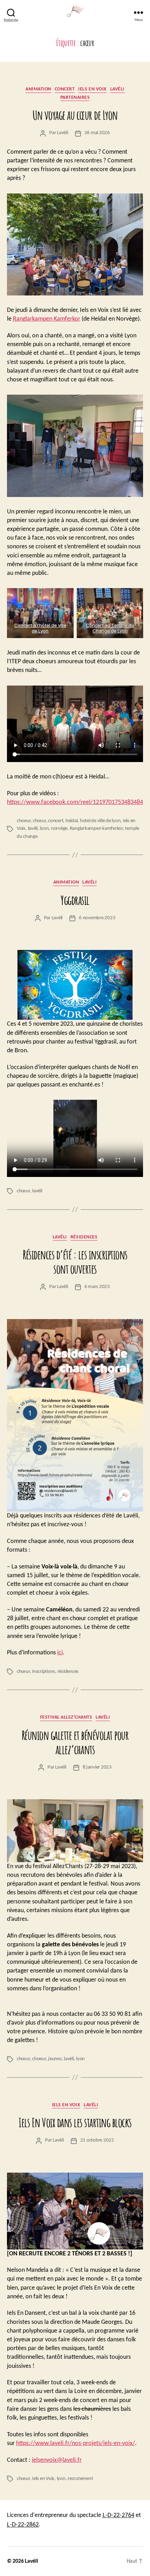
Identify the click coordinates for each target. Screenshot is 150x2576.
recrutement (80, 2479)
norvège (59, 829)
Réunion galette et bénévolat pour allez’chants (75, 1742)
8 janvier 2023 (97, 1767)
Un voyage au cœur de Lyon (75, 115)
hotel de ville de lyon (100, 821)
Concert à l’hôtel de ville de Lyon (40, 628)
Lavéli (117, 89)
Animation (38, 89)
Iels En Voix (92, 89)
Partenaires (75, 98)
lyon (44, 829)
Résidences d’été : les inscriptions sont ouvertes (75, 1262)
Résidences (84, 1237)
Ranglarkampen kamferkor (96, 829)
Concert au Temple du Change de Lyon (110, 628)
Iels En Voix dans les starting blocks (75, 2122)
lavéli (33, 829)
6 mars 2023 (97, 1287)
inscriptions (44, 1672)
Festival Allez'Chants (66, 1717)
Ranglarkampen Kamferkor (47, 319)
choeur (24, 821)
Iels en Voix (43, 2479)
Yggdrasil (75, 900)
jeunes (55, 2059)
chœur (39, 821)
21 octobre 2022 (97, 2140)
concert (56, 821)
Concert (65, 89)
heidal (72, 821)
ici (60, 1653)
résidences (68, 1672)
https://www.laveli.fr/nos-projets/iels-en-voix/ (76, 2443)
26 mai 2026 (97, 133)
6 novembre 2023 (97, 918)
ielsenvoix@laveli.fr (57, 2460)
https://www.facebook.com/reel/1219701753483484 (75, 802)
